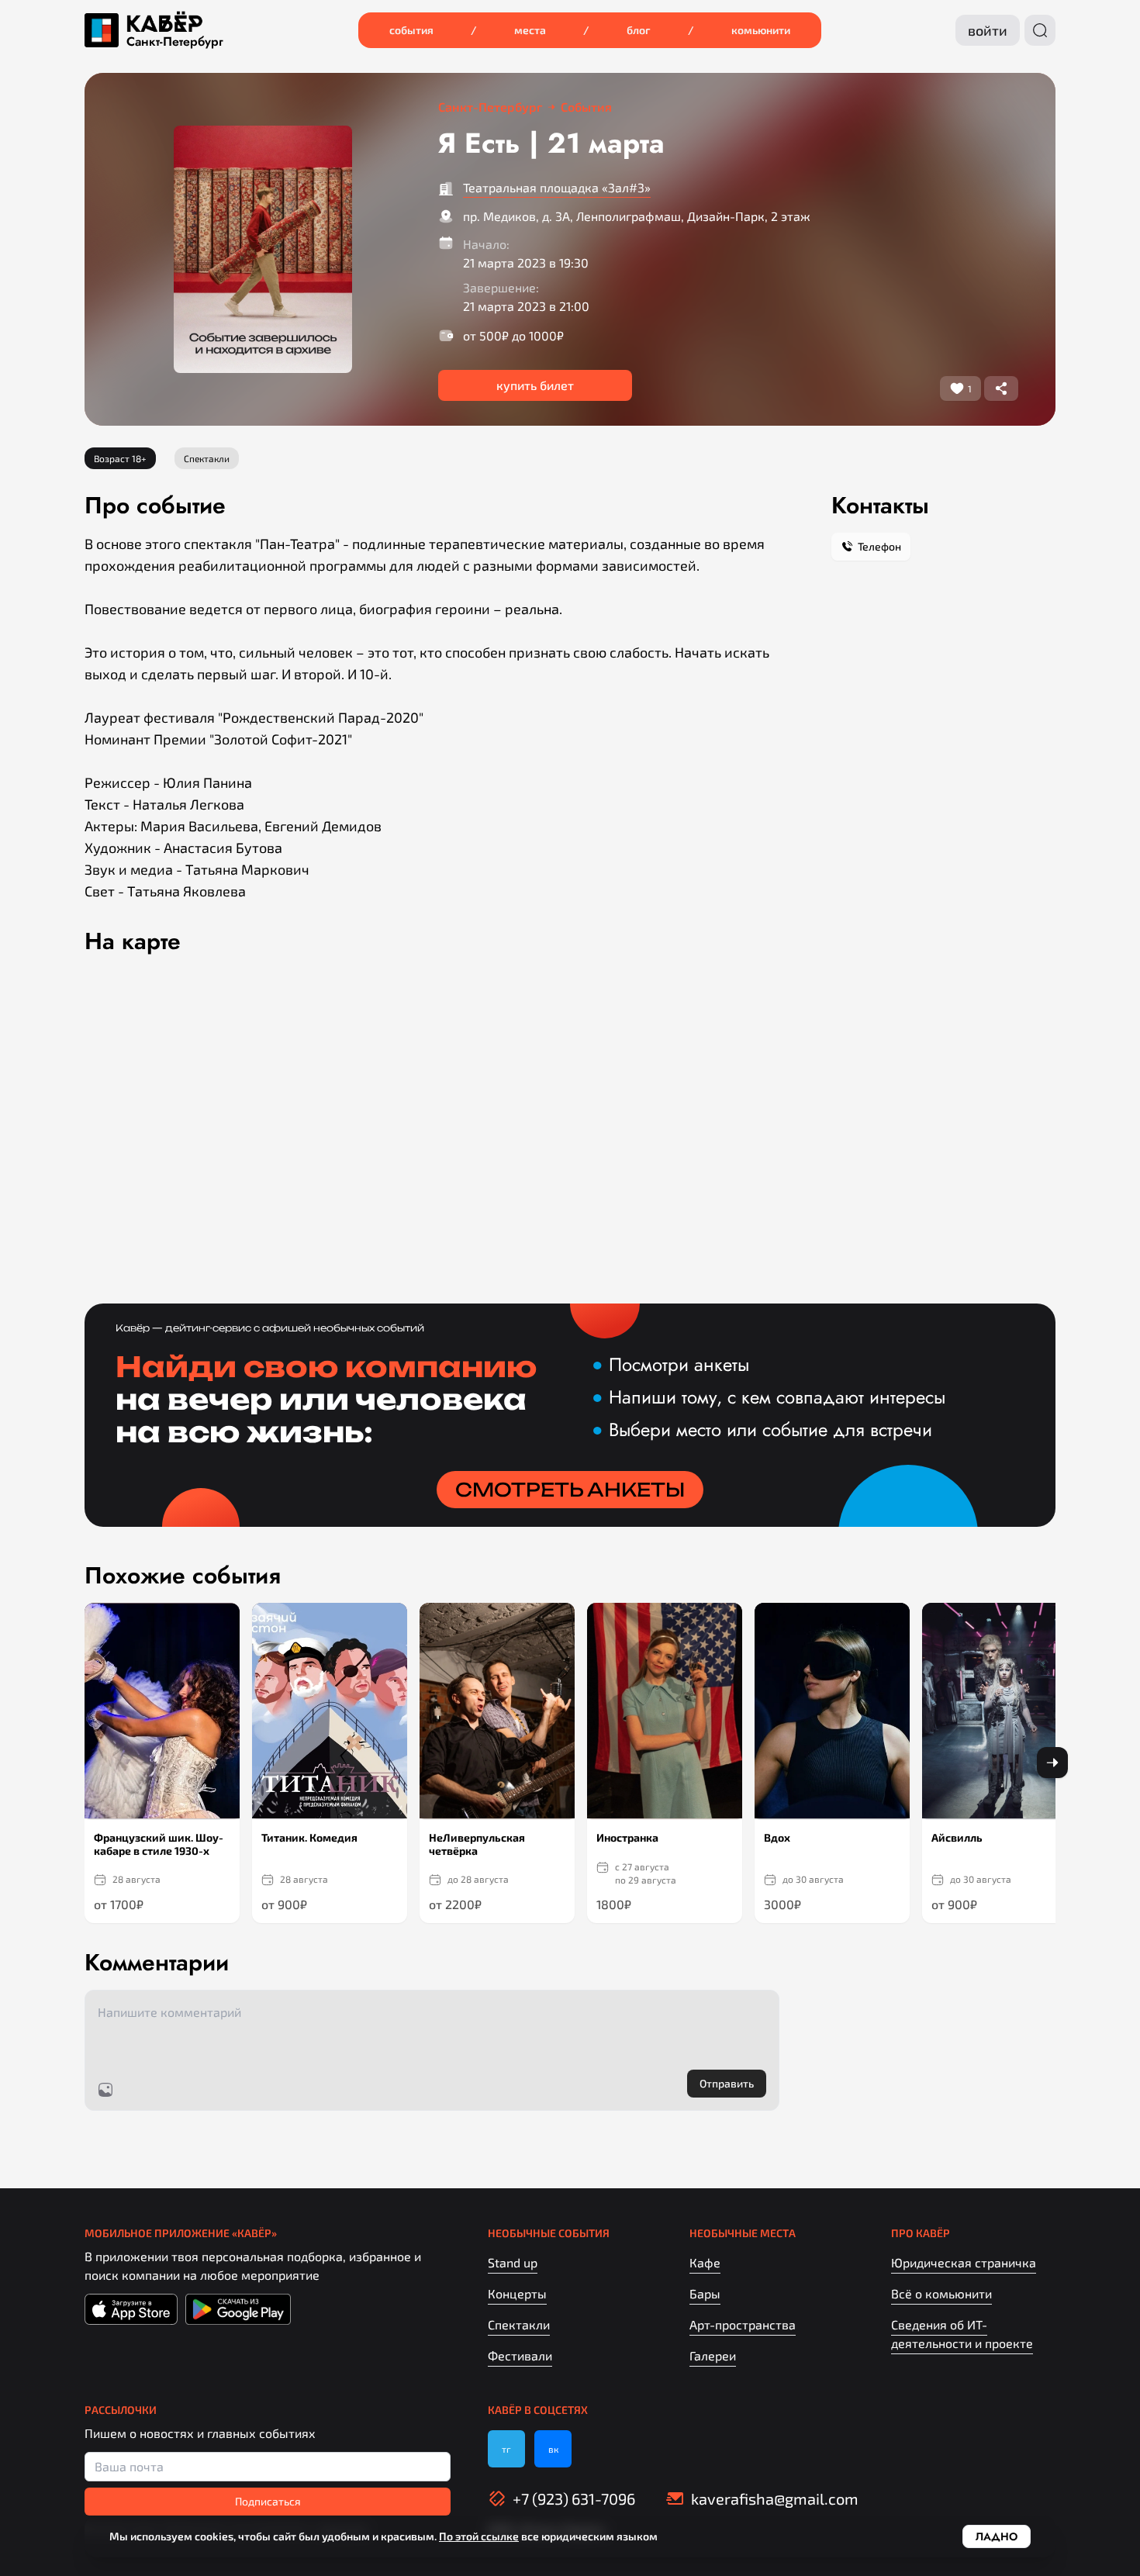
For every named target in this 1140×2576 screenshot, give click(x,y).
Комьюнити (761, 30)
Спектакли (519, 2324)
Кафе (705, 2262)
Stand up (513, 2262)
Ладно (997, 2536)
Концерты (517, 2293)
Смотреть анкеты (570, 1490)
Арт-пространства (743, 2324)
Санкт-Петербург (175, 42)
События (411, 30)
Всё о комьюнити (941, 2293)
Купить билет (535, 385)
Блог (639, 30)
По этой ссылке (479, 2536)
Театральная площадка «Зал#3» (557, 187)
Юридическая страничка (964, 2262)
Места (530, 30)
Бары (705, 2293)
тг (506, 2449)
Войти (988, 30)
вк (553, 2449)
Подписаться (268, 2501)
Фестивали (520, 2355)
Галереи (713, 2355)
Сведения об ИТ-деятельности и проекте (962, 2334)
